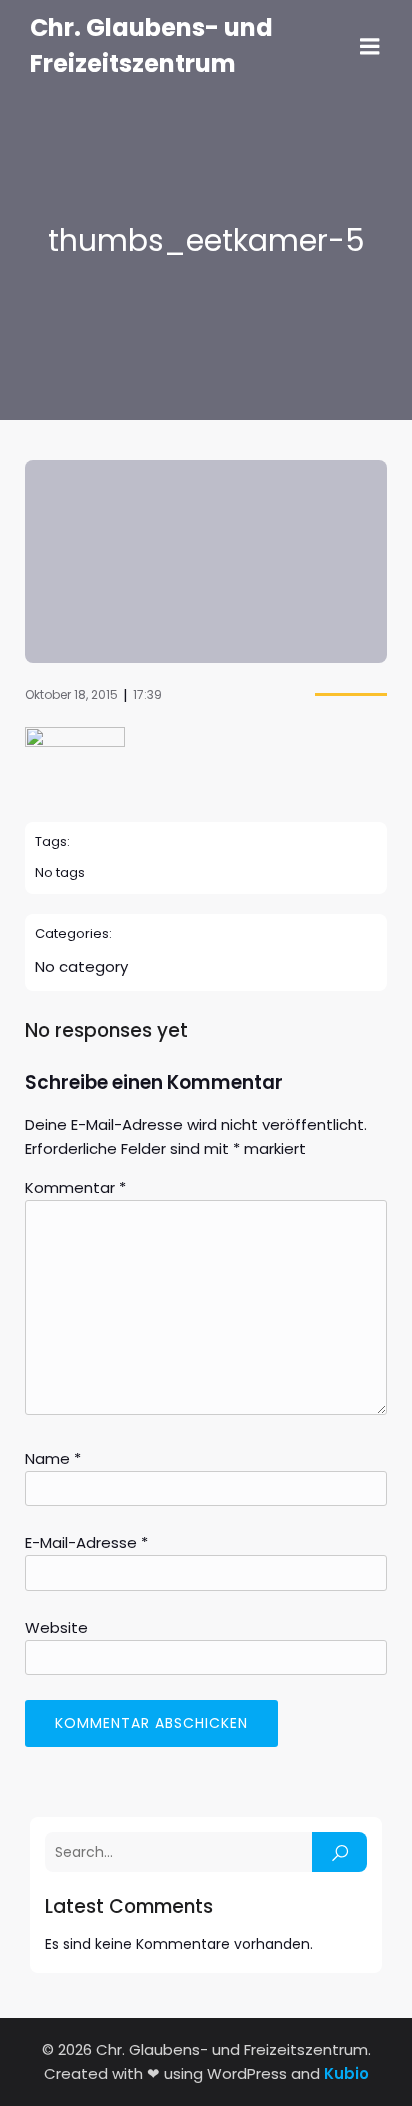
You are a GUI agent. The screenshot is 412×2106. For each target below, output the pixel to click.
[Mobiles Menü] (370, 47)
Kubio (346, 2073)
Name (53, 1458)
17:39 (147, 694)
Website (56, 1627)
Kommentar (75, 1187)
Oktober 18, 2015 (71, 694)
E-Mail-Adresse (86, 1542)
